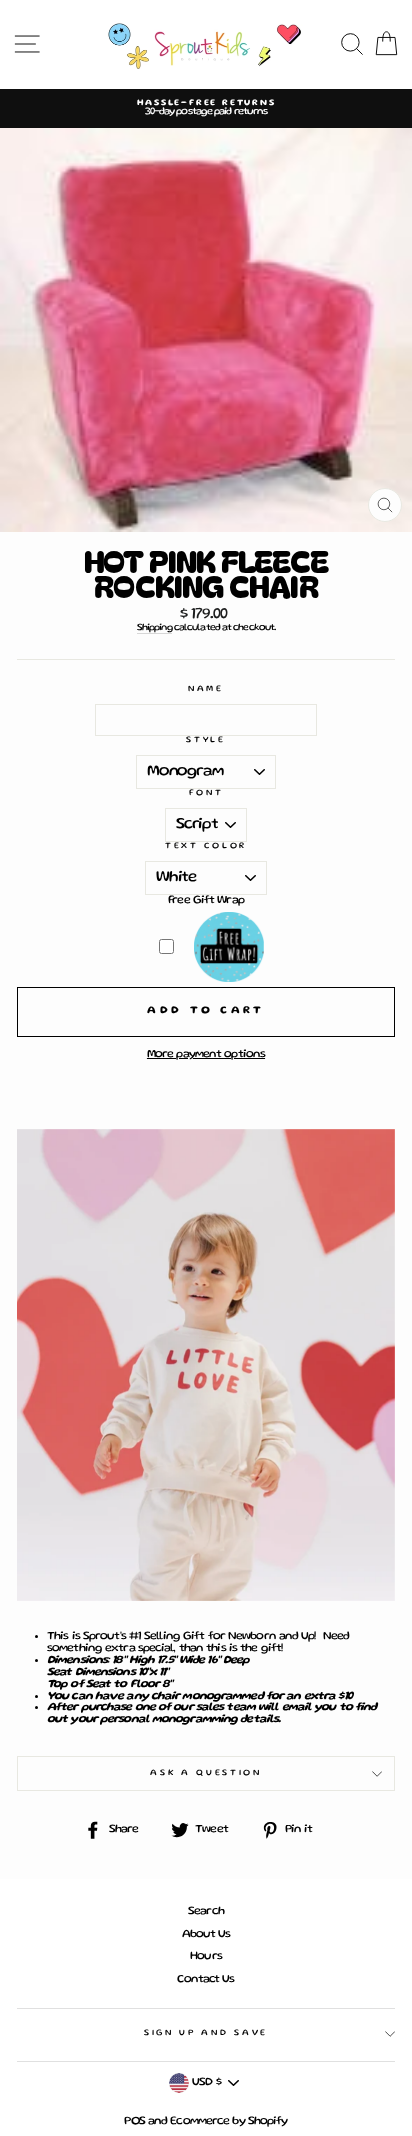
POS (134, 2121)
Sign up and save (206, 2033)
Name (206, 689)
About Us (206, 1934)
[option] (206, 108)
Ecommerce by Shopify (228, 2121)
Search (206, 1911)
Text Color (206, 846)
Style (205, 740)
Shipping (154, 627)
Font (206, 793)
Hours (206, 1956)
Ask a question (206, 1773)
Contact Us (205, 1979)
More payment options (206, 1054)
